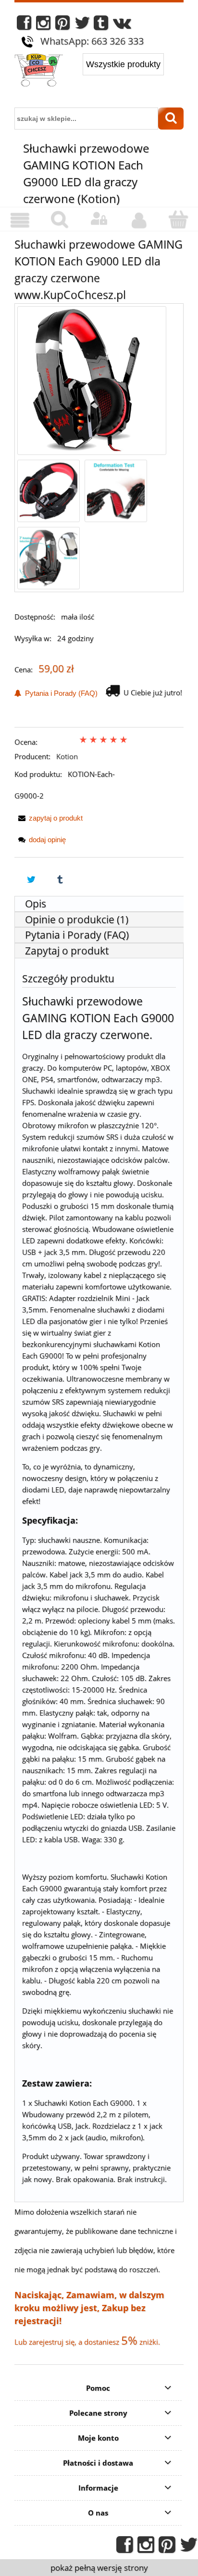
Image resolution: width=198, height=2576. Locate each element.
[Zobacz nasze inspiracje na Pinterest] (62, 25)
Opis (36, 904)
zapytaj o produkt (56, 818)
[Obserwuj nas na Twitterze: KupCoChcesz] (82, 25)
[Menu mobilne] (20, 220)
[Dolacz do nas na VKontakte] (122, 25)
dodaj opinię (47, 840)
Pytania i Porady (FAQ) (59, 693)
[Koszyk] (178, 220)
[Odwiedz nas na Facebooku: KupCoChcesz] (24, 25)
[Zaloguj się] (99, 219)
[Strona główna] (39, 71)
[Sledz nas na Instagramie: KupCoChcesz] (43, 25)
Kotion (67, 756)
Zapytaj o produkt (67, 951)
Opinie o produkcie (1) (77, 919)
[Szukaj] (171, 119)
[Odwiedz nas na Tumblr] (101, 25)
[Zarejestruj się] (138, 220)
